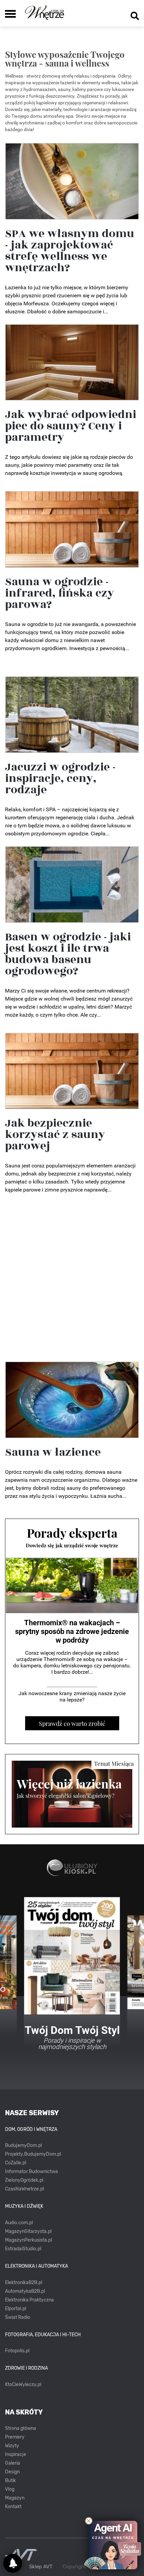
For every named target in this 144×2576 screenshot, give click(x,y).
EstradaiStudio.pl (23, 2249)
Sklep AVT (41, 2567)
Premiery (15, 2437)
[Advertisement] (72, 1279)
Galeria (13, 2463)
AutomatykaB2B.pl (25, 2291)
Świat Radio (18, 2317)
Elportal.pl (16, 2309)
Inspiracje (16, 2454)
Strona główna (21, 2428)
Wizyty (12, 2446)
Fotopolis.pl (17, 2351)
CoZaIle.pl (16, 2163)
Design (12, 2472)
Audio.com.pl (19, 2223)
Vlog (10, 2489)
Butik (10, 2481)
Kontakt (13, 2507)
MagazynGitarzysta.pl (28, 2231)
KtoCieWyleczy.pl (23, 2385)
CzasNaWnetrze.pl (24, 2189)
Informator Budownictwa (31, 2172)
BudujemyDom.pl (23, 2145)
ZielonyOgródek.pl (24, 2180)
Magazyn (15, 2498)
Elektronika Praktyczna (29, 2300)
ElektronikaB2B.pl (24, 2283)
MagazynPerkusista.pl (28, 2240)
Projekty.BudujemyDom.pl (33, 2154)
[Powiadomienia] (13, 2563)
